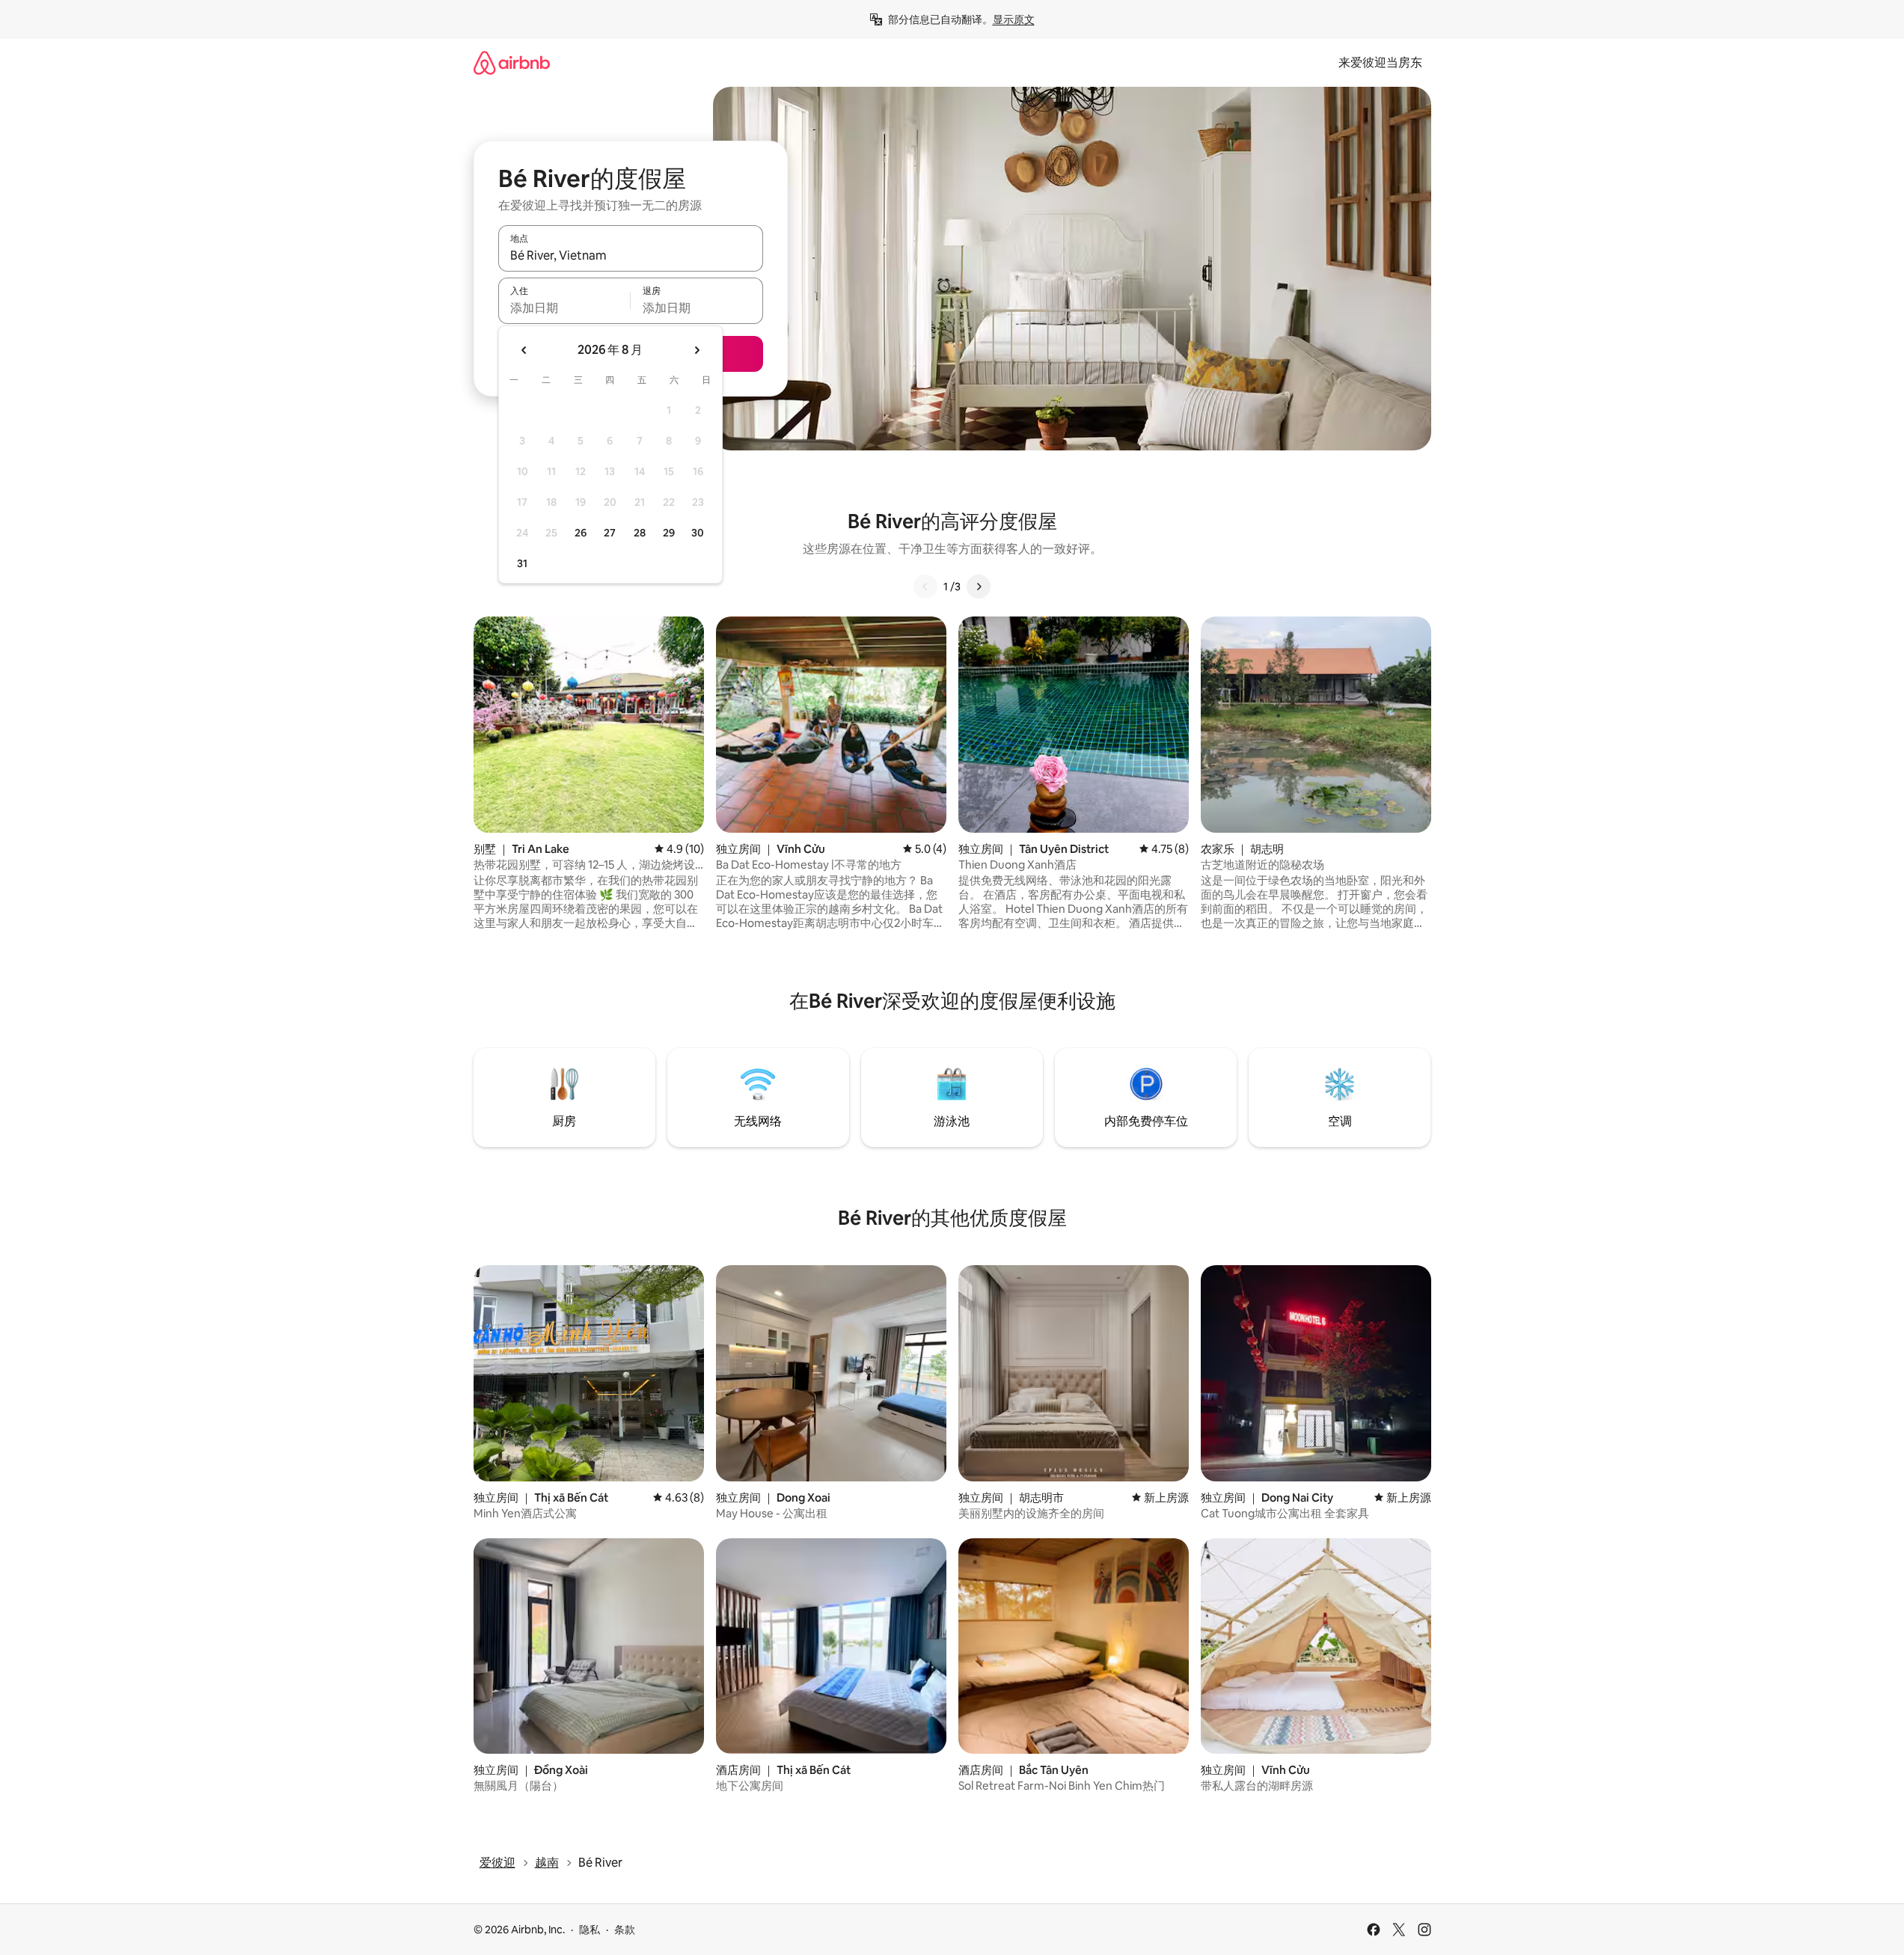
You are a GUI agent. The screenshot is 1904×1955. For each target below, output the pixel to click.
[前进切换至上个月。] (524, 350)
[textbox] (564, 308)
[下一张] (979, 587)
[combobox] (631, 255)
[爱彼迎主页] (512, 62)
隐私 (590, 1930)
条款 (625, 1930)
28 (640, 533)
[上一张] (925, 587)
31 (522, 563)
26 (581, 533)
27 (610, 533)
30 (698, 533)
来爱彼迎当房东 (1380, 62)
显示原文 (1014, 19)
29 (669, 533)
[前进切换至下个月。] (697, 350)
